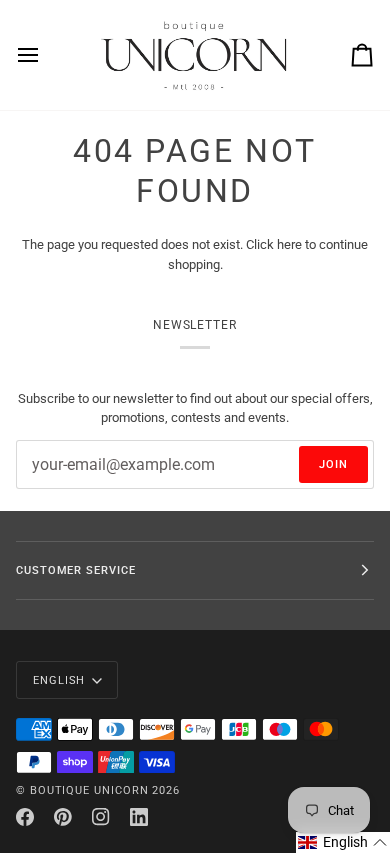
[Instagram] (101, 817)
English (59, 680)
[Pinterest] (63, 817)
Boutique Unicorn (89, 790)
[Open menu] (46, 55)
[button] (343, 842)
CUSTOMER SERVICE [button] (76, 570)
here (289, 244)
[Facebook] (25, 817)
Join (333, 464)
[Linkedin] (139, 817)
